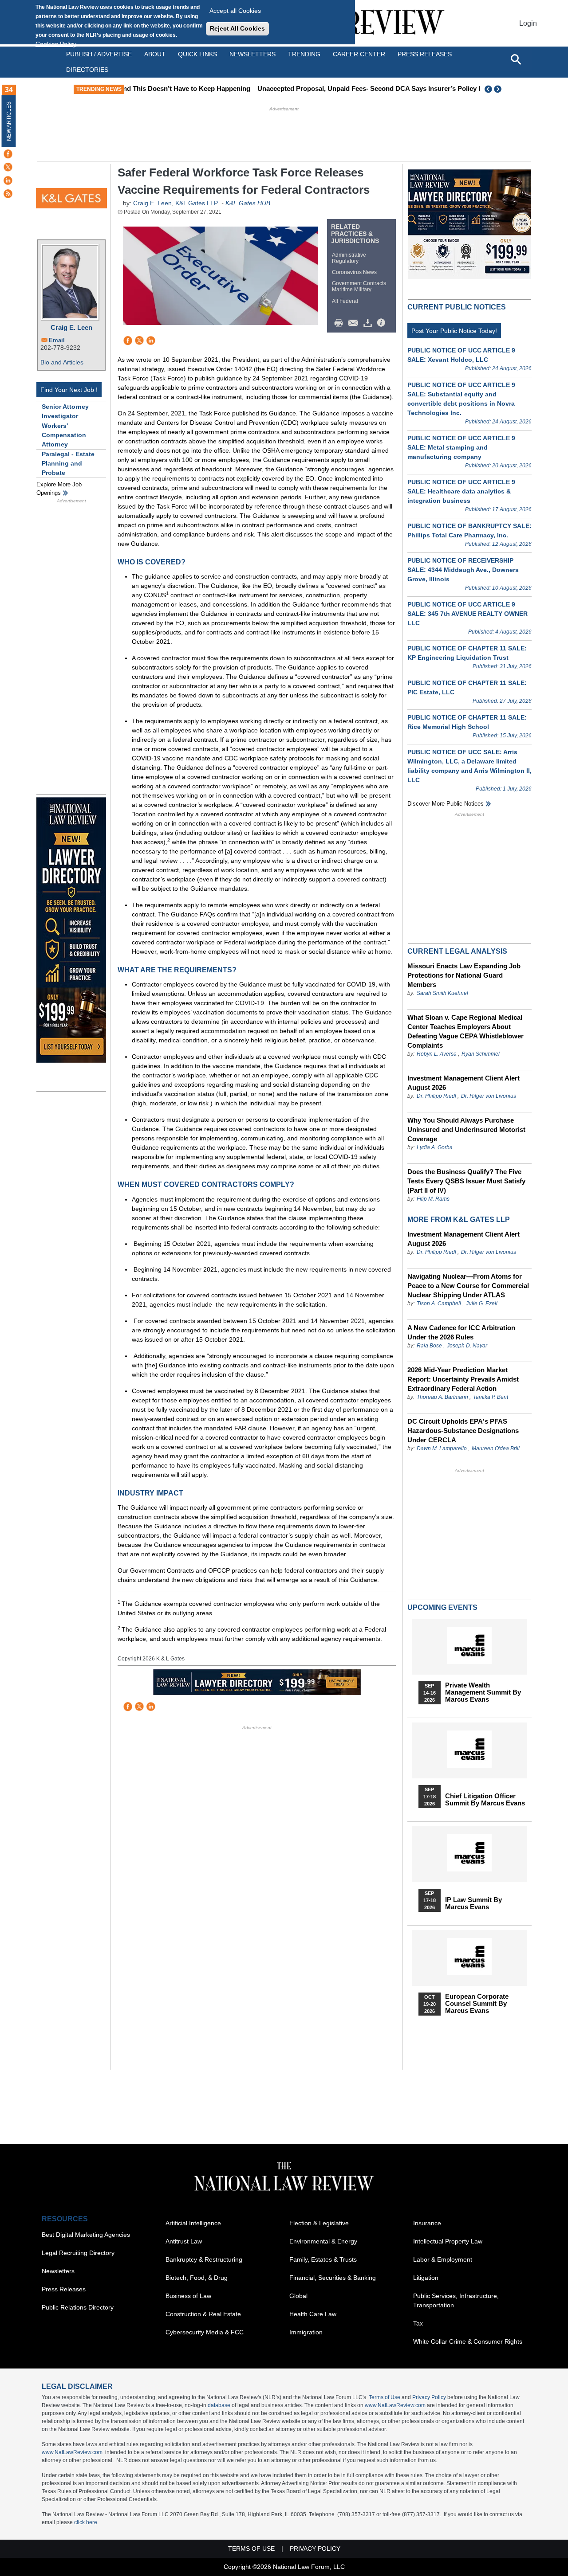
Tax (418, 2323)
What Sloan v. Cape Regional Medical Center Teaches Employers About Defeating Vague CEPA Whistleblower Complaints (465, 1031)
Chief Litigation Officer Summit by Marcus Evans (485, 1800)
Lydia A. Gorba (435, 1147)
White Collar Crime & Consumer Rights (468, 2341)
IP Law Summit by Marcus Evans (473, 1903)
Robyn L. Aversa (437, 1054)
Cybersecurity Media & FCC (205, 2332)
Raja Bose (429, 1346)
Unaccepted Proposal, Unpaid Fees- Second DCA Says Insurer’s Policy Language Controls (284, 88)
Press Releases (64, 2289)
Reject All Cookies (237, 28)
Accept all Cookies (235, 11)
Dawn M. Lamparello (442, 1449)
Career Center (359, 54)
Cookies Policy (56, 44)
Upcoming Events (442, 1607)
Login (528, 23)
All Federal (345, 301)
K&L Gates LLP (197, 203)
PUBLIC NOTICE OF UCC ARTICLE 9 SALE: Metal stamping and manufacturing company (461, 447)
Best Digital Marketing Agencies (86, 2235)
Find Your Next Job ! (69, 390)
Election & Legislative (319, 2223)
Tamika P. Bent (491, 1397)
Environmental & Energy (323, 2241)
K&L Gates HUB (248, 203)
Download (369, 323)
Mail (355, 323)
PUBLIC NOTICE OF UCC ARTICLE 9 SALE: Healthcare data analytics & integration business (461, 491)
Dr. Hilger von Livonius (489, 1096)
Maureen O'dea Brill (496, 1449)
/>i (383, 323)
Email (57, 340)
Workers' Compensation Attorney (64, 435)
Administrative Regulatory (349, 258)
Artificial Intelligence (193, 2223)
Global (298, 2296)
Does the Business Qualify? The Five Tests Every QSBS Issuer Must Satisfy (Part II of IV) (466, 1181)
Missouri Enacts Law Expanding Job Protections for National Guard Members (464, 975)
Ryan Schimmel (481, 1054)
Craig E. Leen (71, 327)
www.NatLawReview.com (395, 2405)
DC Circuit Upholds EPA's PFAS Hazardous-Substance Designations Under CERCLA (463, 1431)
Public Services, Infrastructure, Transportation (456, 2300)
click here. (86, 2522)
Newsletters (252, 54)
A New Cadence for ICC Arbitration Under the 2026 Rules (461, 1332)
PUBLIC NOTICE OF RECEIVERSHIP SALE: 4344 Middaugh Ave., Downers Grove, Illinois (463, 570)
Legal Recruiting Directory (78, 2253)
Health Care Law (313, 2314)
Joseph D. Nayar (467, 1346)
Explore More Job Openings (59, 489)
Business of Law (188, 2296)
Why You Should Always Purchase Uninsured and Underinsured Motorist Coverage (466, 1129)
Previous (489, 89)
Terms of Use (385, 2397)
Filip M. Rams (433, 1199)
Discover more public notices (446, 804)
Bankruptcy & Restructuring (204, 2259)
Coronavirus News (354, 272)
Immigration (306, 2332)
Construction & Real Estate (203, 2314)
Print (341, 323)
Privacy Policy (429, 2397)
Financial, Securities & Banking (333, 2278)
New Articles (9, 121)
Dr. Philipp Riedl (436, 1096)
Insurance (427, 2223)
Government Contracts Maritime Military (359, 286)
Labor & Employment (443, 2259)
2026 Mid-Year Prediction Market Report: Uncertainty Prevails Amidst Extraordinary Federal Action (463, 1379)
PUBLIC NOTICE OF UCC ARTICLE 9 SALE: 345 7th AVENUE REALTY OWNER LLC (467, 614)
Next (499, 89)
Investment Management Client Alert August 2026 (463, 1083)
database (219, 2405)
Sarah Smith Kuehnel (442, 993)
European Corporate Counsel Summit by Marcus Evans (477, 2004)
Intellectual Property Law (448, 2241)
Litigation (426, 2278)
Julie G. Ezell (482, 1304)
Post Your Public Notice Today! (454, 331)
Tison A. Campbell (439, 1304)
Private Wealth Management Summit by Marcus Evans (483, 1692)
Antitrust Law (184, 2241)
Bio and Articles (62, 362)
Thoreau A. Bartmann (442, 1397)
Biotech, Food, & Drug (197, 2278)
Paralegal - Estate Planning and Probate (68, 463)
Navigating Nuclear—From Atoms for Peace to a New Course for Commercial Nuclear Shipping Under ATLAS (468, 1286)
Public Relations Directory (78, 2307)
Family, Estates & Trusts (323, 2259)
